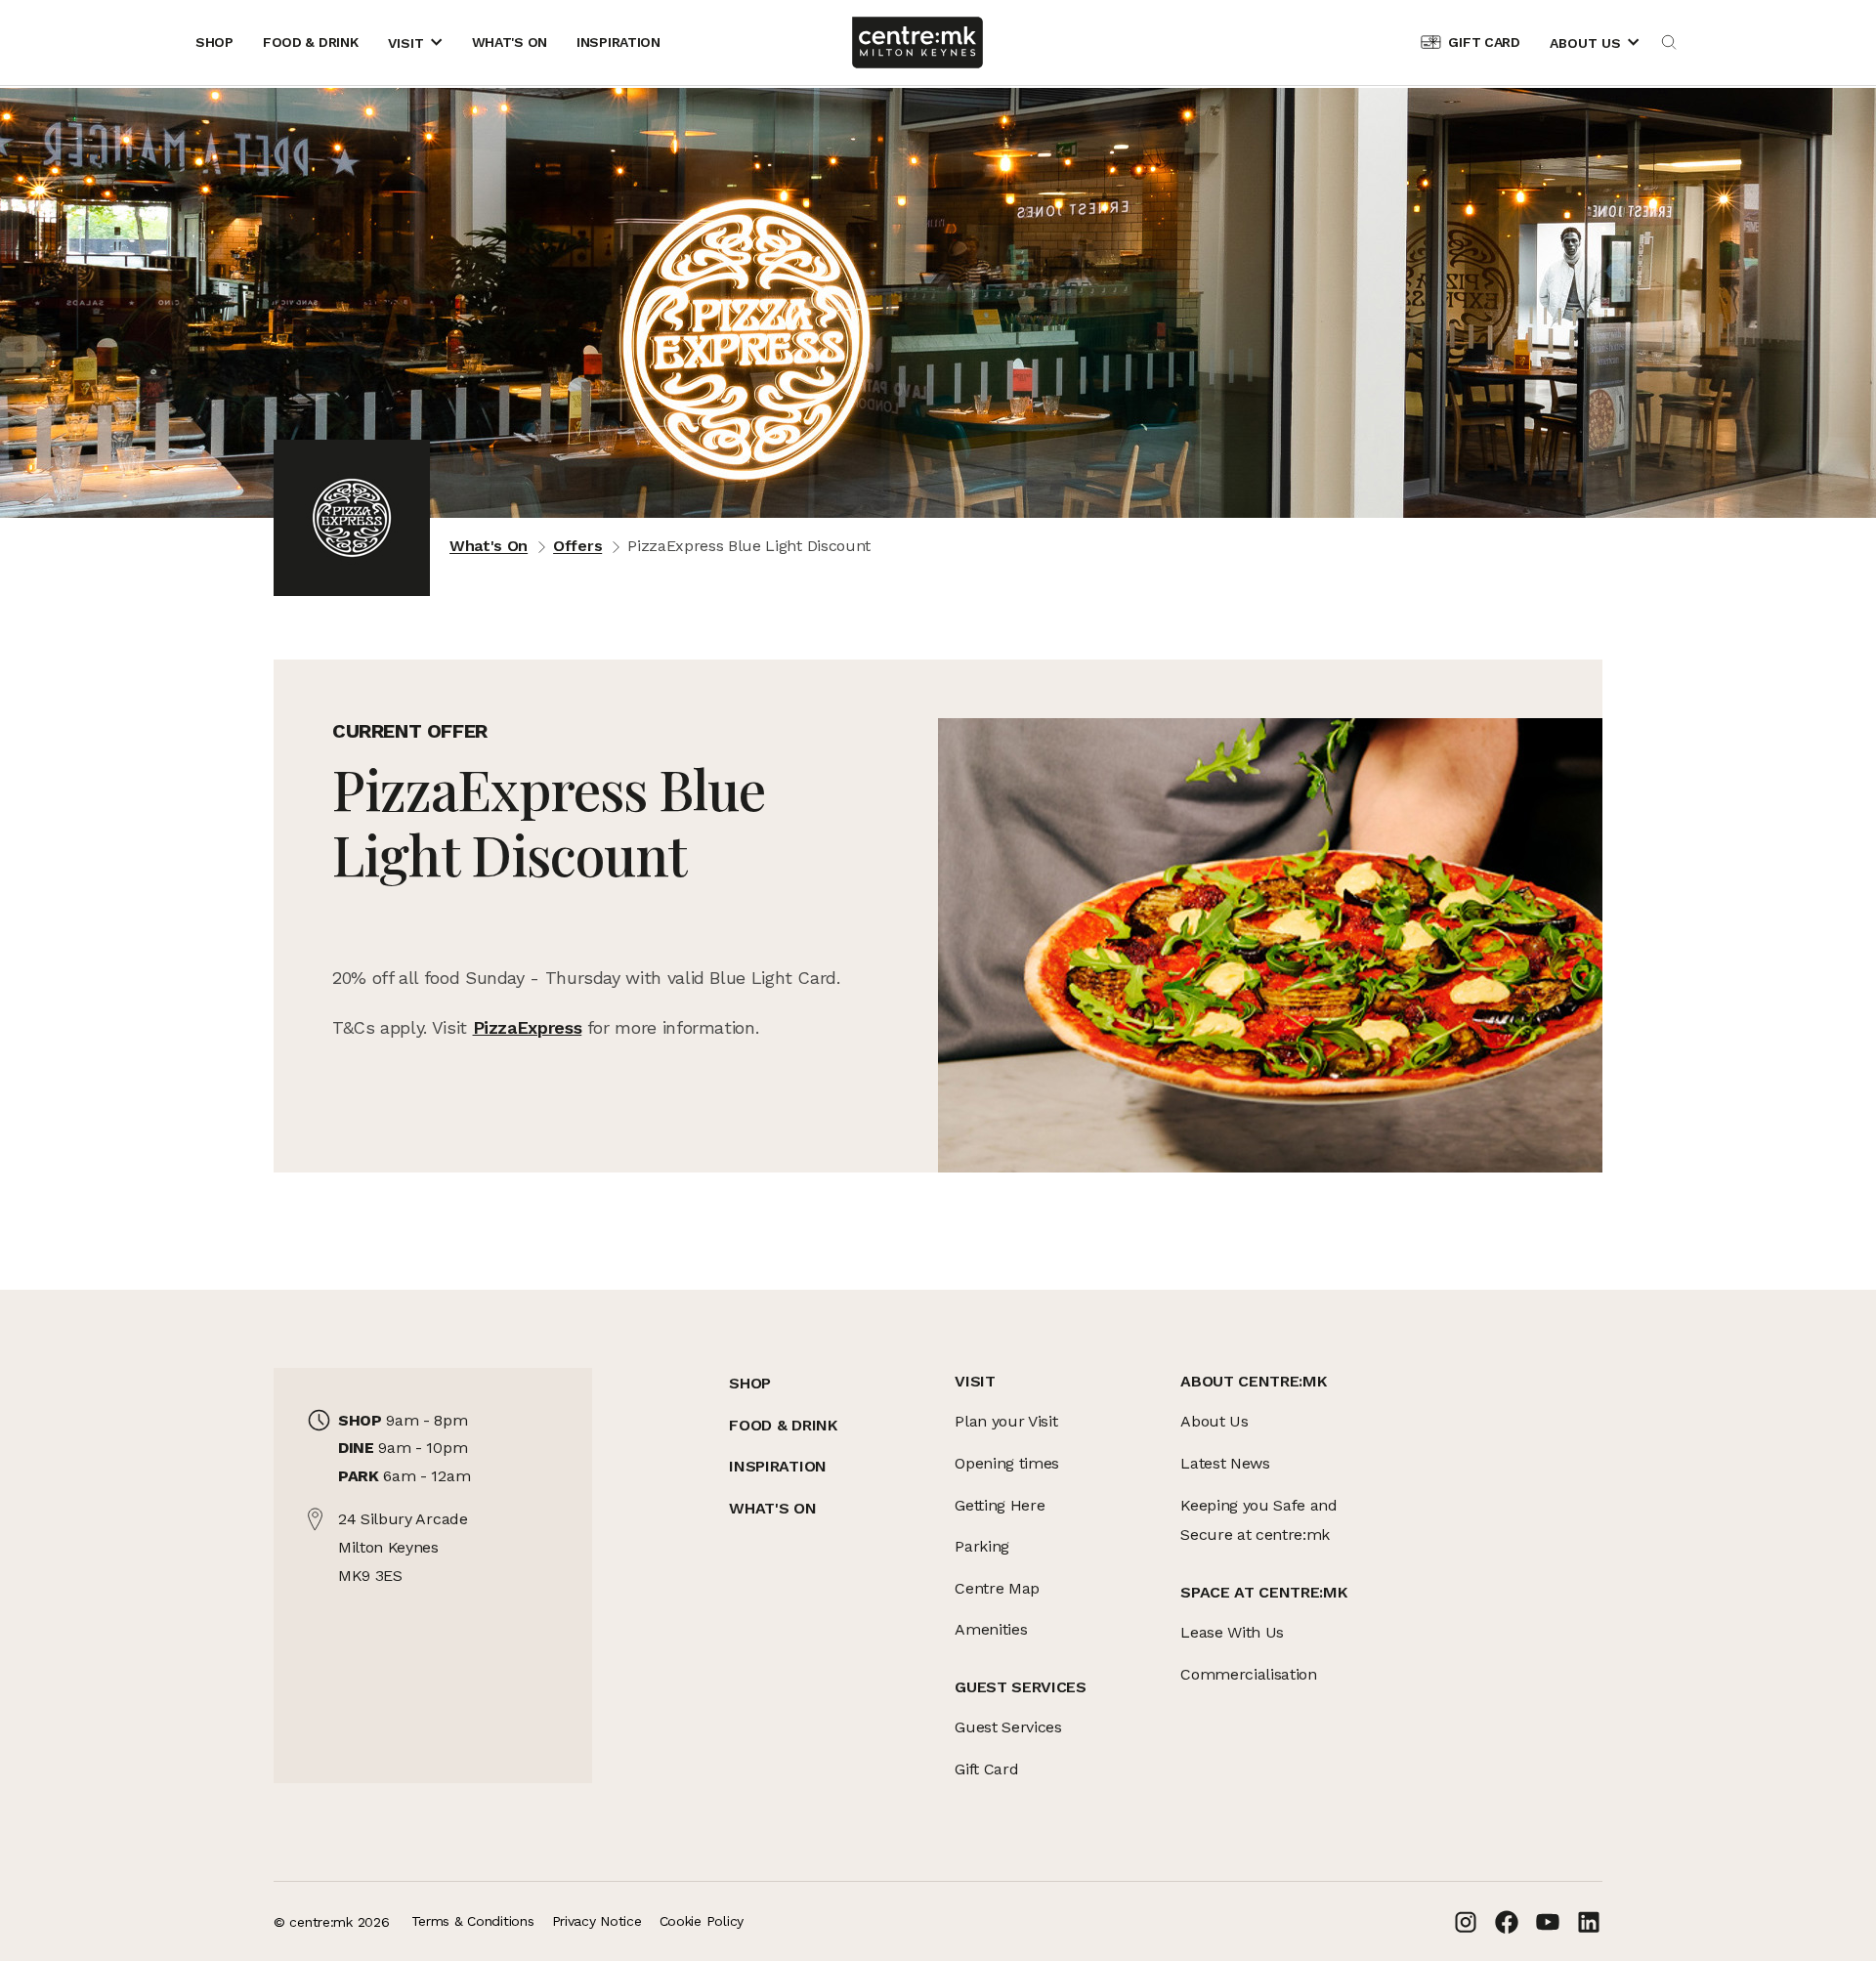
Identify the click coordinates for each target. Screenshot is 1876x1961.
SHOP (750, 1383)
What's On (489, 546)
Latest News (1225, 1463)
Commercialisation (1249, 1674)
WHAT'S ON (772, 1508)
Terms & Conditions (473, 1921)
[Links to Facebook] (1507, 1922)
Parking (982, 1546)
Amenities (991, 1629)
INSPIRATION (777, 1466)
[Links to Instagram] (1466, 1922)
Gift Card (986, 1769)
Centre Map (997, 1588)
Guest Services (1008, 1727)
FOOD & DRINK (783, 1425)
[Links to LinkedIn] (1589, 1922)
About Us (1214, 1421)
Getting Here (1000, 1505)
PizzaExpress (528, 1027)
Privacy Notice (597, 1921)
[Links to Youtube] (1548, 1922)
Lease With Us (1232, 1632)
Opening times (1007, 1463)
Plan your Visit (1006, 1421)
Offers (577, 546)
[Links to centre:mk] (917, 43)
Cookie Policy (702, 1921)
